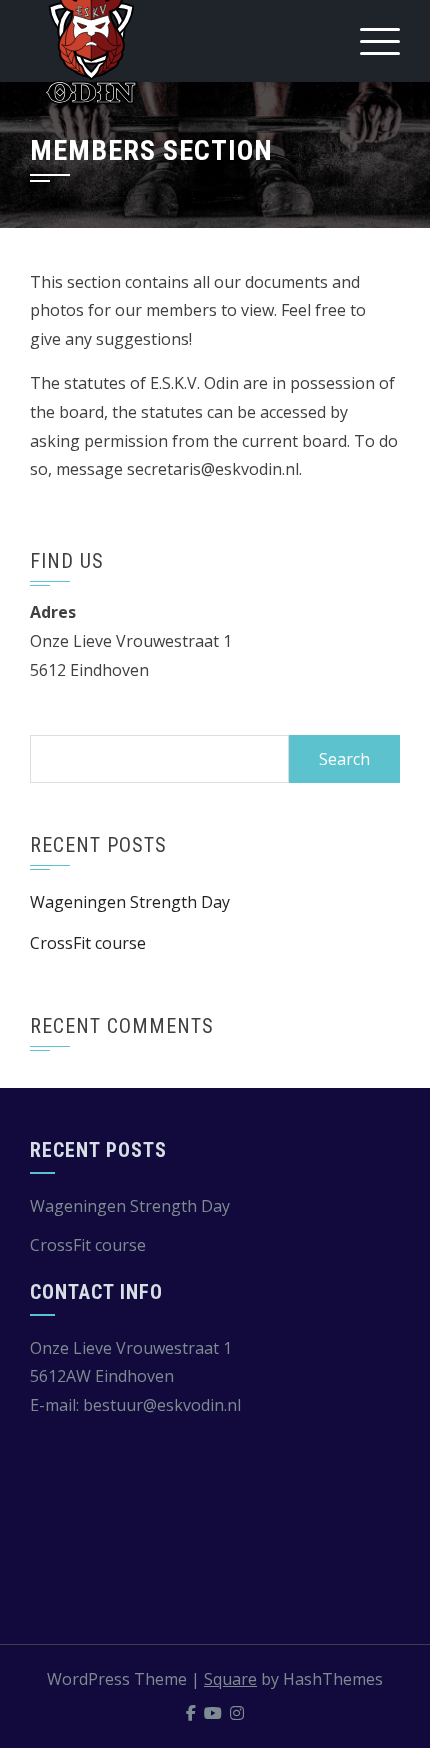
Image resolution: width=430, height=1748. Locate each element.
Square (230, 1679)
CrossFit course (88, 943)
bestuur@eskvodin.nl (162, 1405)
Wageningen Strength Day (130, 902)
